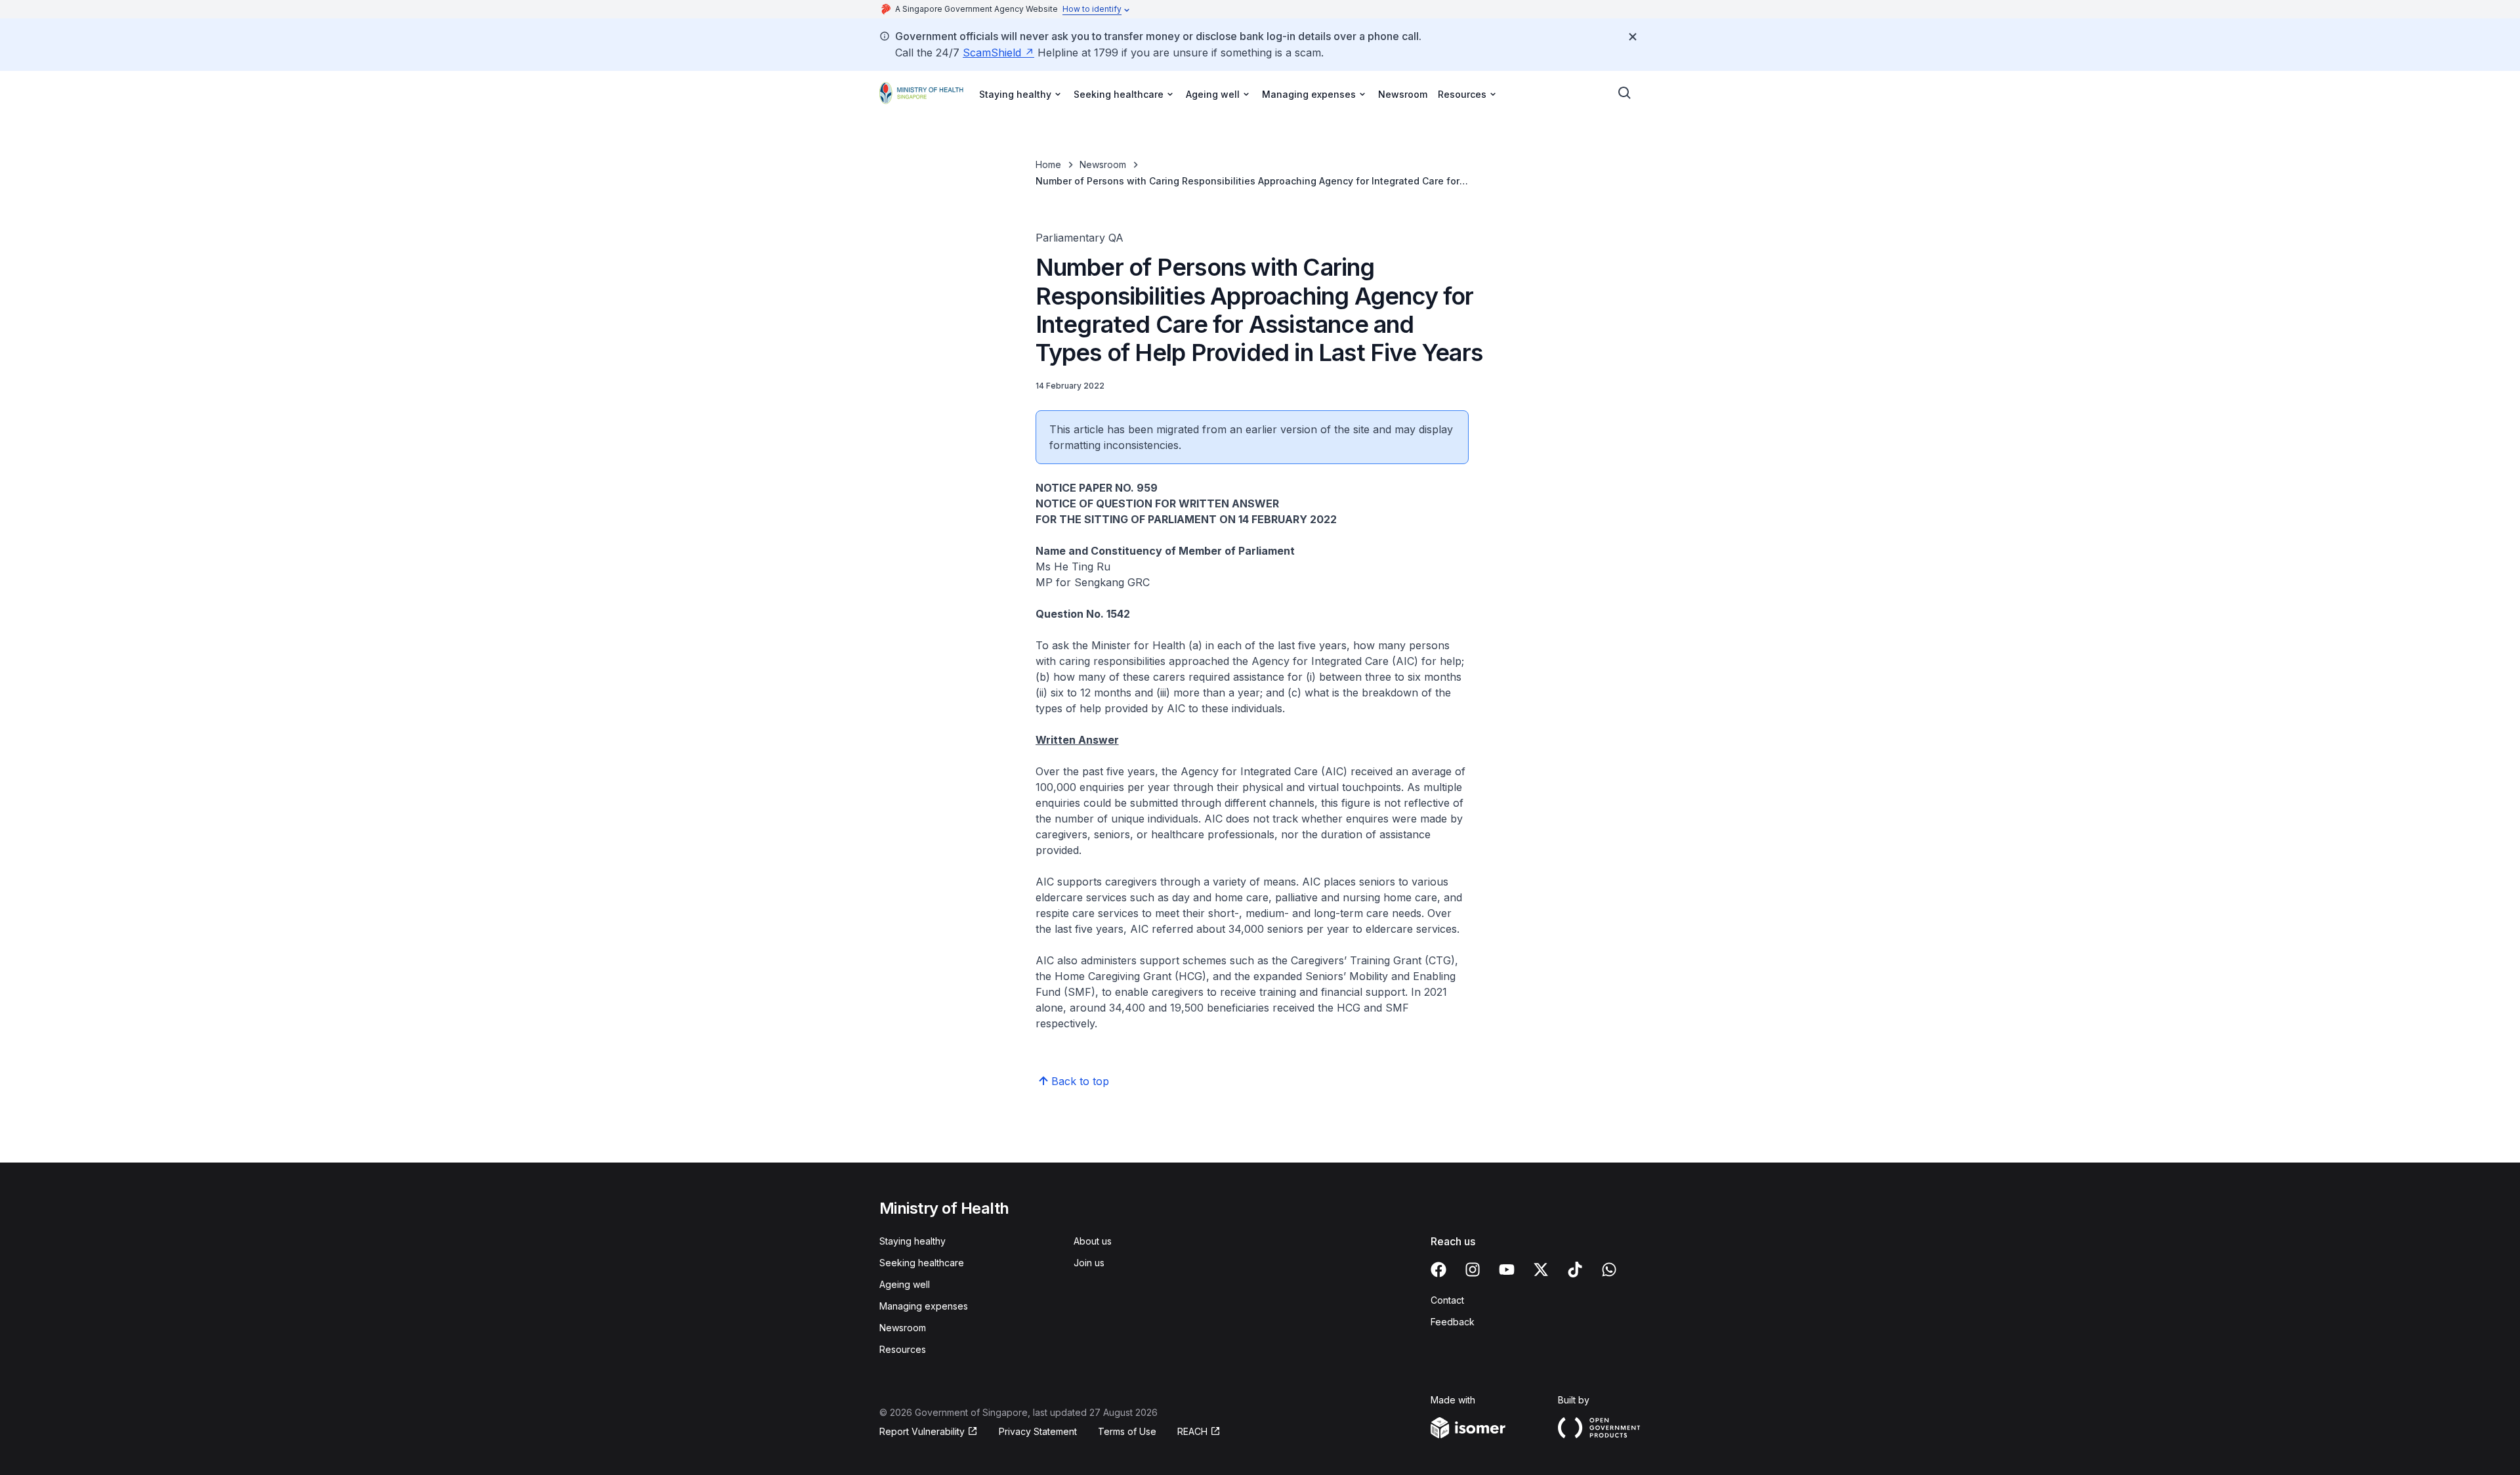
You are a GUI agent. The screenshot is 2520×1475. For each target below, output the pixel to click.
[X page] (1541, 1270)
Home (1048, 164)
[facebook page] (1438, 1270)
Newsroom (1403, 94)
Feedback (1453, 1322)
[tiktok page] (1575, 1270)
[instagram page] (1473, 1270)
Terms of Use (1127, 1431)
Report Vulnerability (922, 1431)
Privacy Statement (1038, 1431)
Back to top (1080, 1081)
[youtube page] (1507, 1270)
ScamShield (992, 53)
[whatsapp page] (1609, 1270)
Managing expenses (924, 1306)
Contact (1447, 1300)
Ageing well (905, 1284)
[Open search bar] (1625, 93)
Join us (1089, 1263)
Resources (903, 1349)
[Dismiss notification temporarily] (1633, 37)
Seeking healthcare (922, 1263)
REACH (1192, 1431)
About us (1093, 1241)
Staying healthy (913, 1241)
